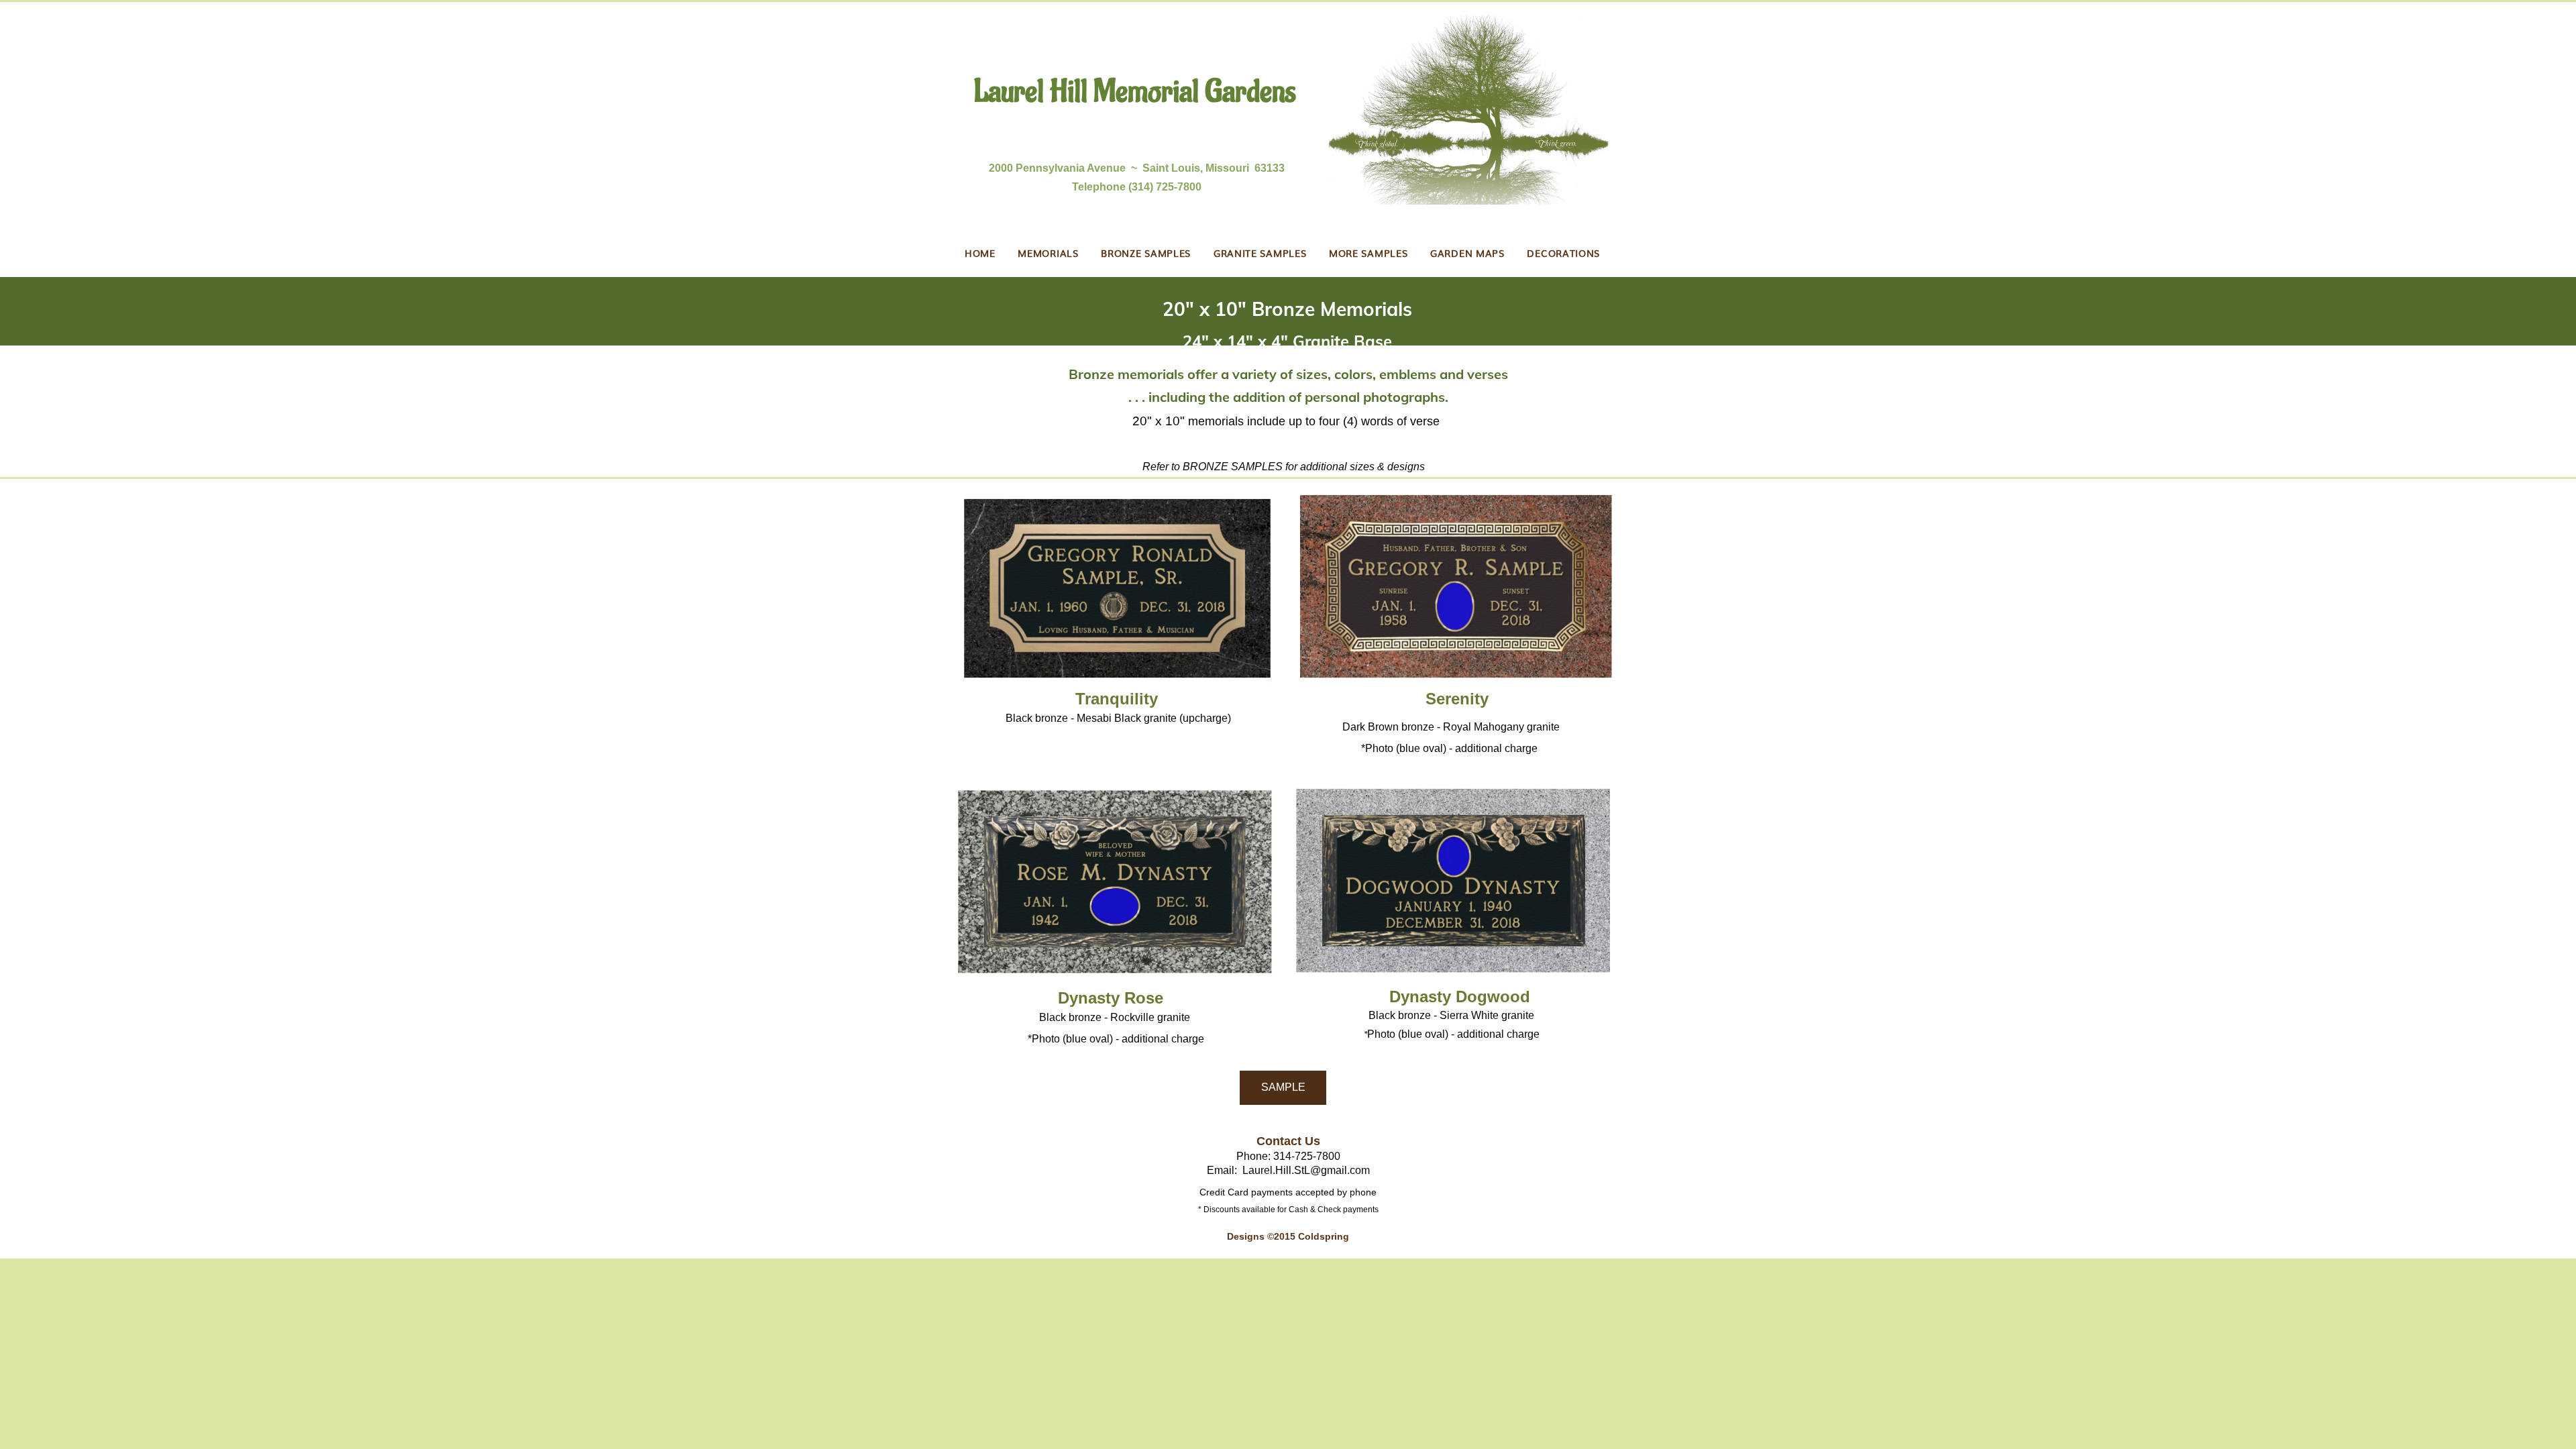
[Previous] (73, 320)
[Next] (2503, 320)
